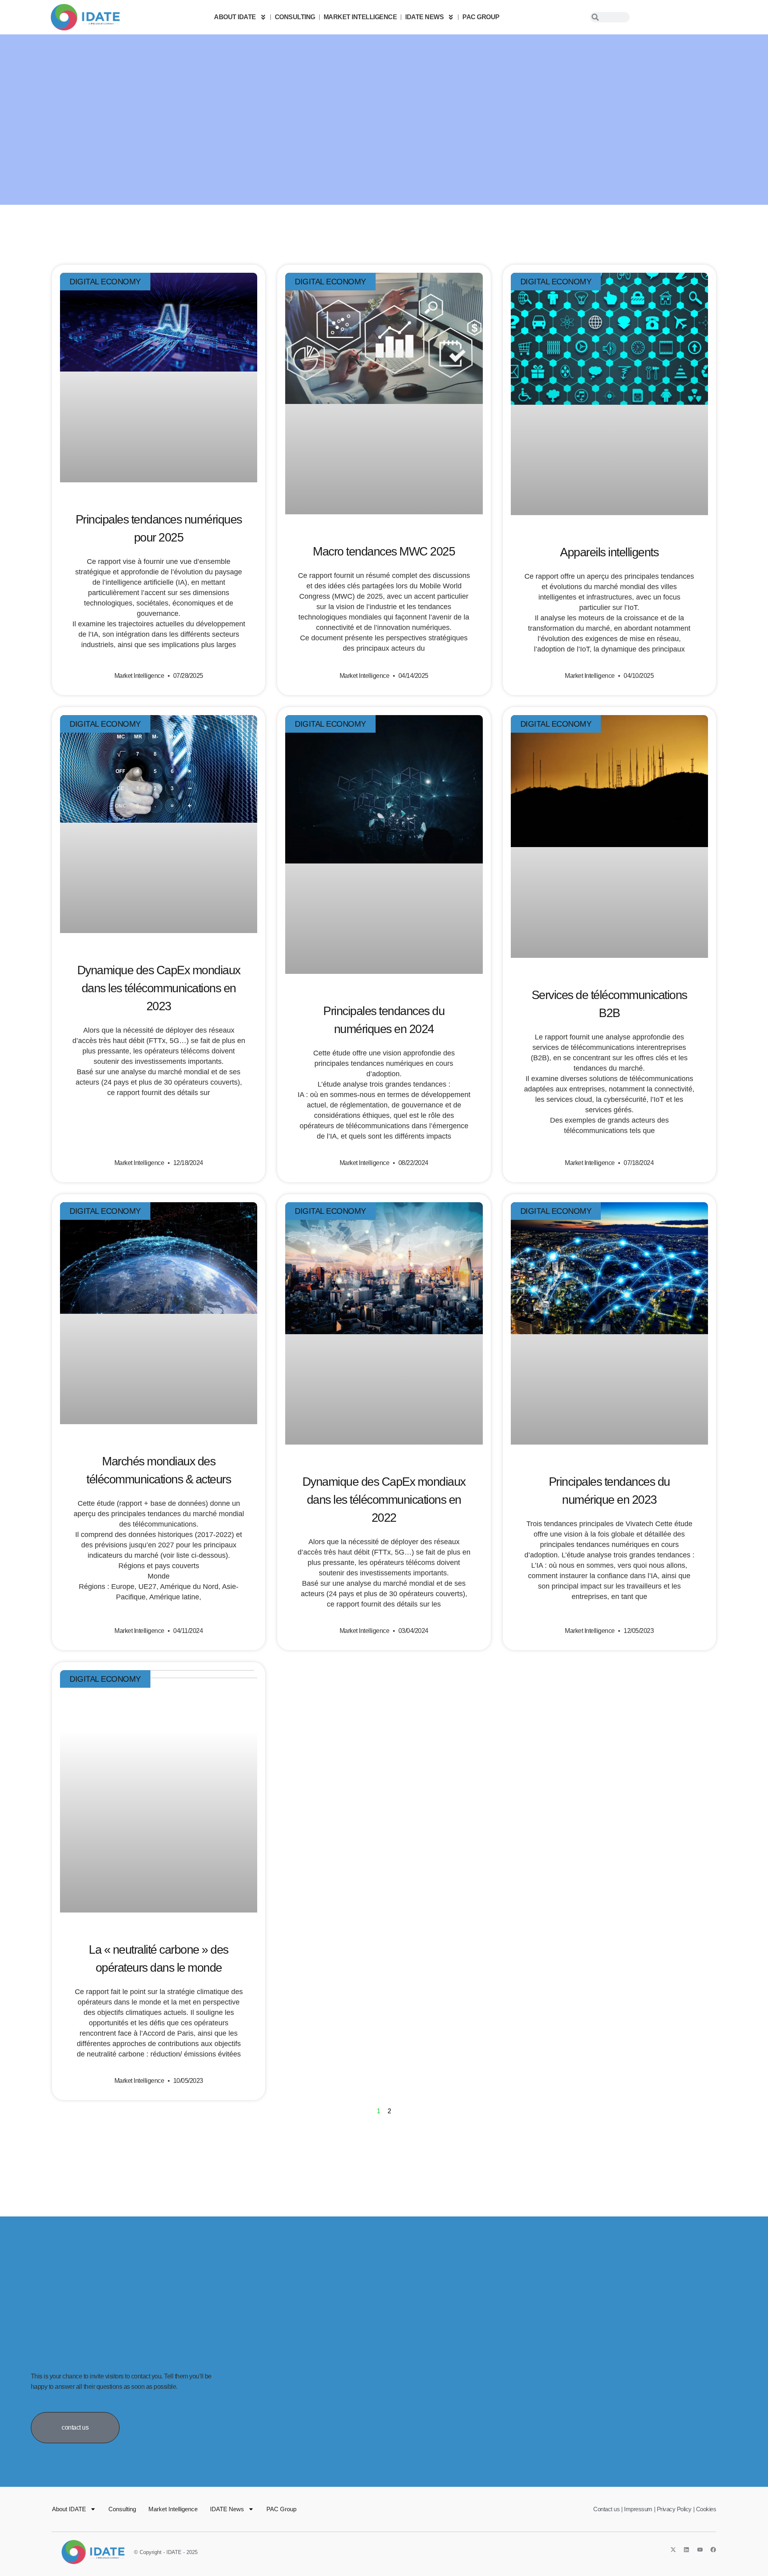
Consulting (295, 17)
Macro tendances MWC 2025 (384, 551)
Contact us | (608, 2509)
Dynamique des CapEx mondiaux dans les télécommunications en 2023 (159, 988)
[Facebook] (713, 2550)
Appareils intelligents (609, 552)
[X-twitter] (673, 2550)
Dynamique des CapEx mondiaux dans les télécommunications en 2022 (384, 1500)
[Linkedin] (686, 2550)
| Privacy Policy (673, 2509)
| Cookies (705, 2509)
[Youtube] (700, 2550)
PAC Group (481, 17)
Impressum (638, 2509)
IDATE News (424, 17)
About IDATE (235, 17)
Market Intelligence (360, 17)
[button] (75, 2428)
